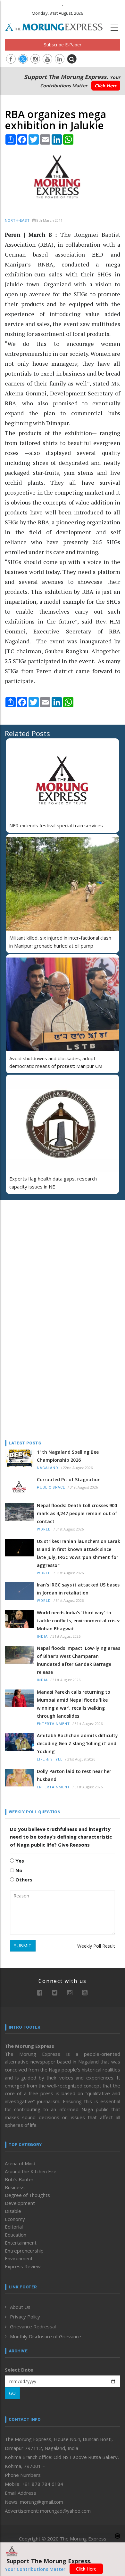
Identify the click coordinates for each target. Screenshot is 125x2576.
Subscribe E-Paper (63, 45)
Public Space (51, 1487)
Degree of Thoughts (27, 2195)
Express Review (23, 2266)
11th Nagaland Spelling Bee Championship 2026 (68, 1456)
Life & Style (50, 1759)
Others (23, 1880)
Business (15, 2187)
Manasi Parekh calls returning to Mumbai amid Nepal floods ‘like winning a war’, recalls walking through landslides (74, 1704)
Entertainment (53, 1724)
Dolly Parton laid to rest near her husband (74, 1775)
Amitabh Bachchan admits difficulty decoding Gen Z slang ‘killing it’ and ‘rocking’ (77, 1743)
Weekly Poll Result (96, 1946)
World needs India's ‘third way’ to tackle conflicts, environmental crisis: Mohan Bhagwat (79, 1621)
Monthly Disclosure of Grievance (46, 2336)
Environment (19, 2258)
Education (16, 2235)
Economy (15, 2219)
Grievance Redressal (33, 2326)
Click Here (106, 86)
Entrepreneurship (24, 2251)
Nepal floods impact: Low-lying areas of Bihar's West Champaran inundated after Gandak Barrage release (79, 1660)
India (42, 1637)
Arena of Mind (20, 2163)
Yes (19, 1861)
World (44, 1529)
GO (12, 2393)
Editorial (14, 2227)
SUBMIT (23, 1946)
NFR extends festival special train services (56, 825)
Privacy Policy (25, 2317)
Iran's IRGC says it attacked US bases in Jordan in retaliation (78, 1589)
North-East (17, 221)
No (18, 1870)
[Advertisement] (45, 1246)
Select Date (19, 2370)
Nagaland (48, 1468)
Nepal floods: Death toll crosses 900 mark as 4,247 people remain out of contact (77, 1513)
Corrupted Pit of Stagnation (69, 1479)
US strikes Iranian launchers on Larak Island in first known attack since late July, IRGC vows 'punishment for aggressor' (79, 1553)
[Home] (57, 26)
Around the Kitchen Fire (31, 2171)
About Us (20, 2307)
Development (20, 2203)
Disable (13, 2211)
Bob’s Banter (19, 2179)
